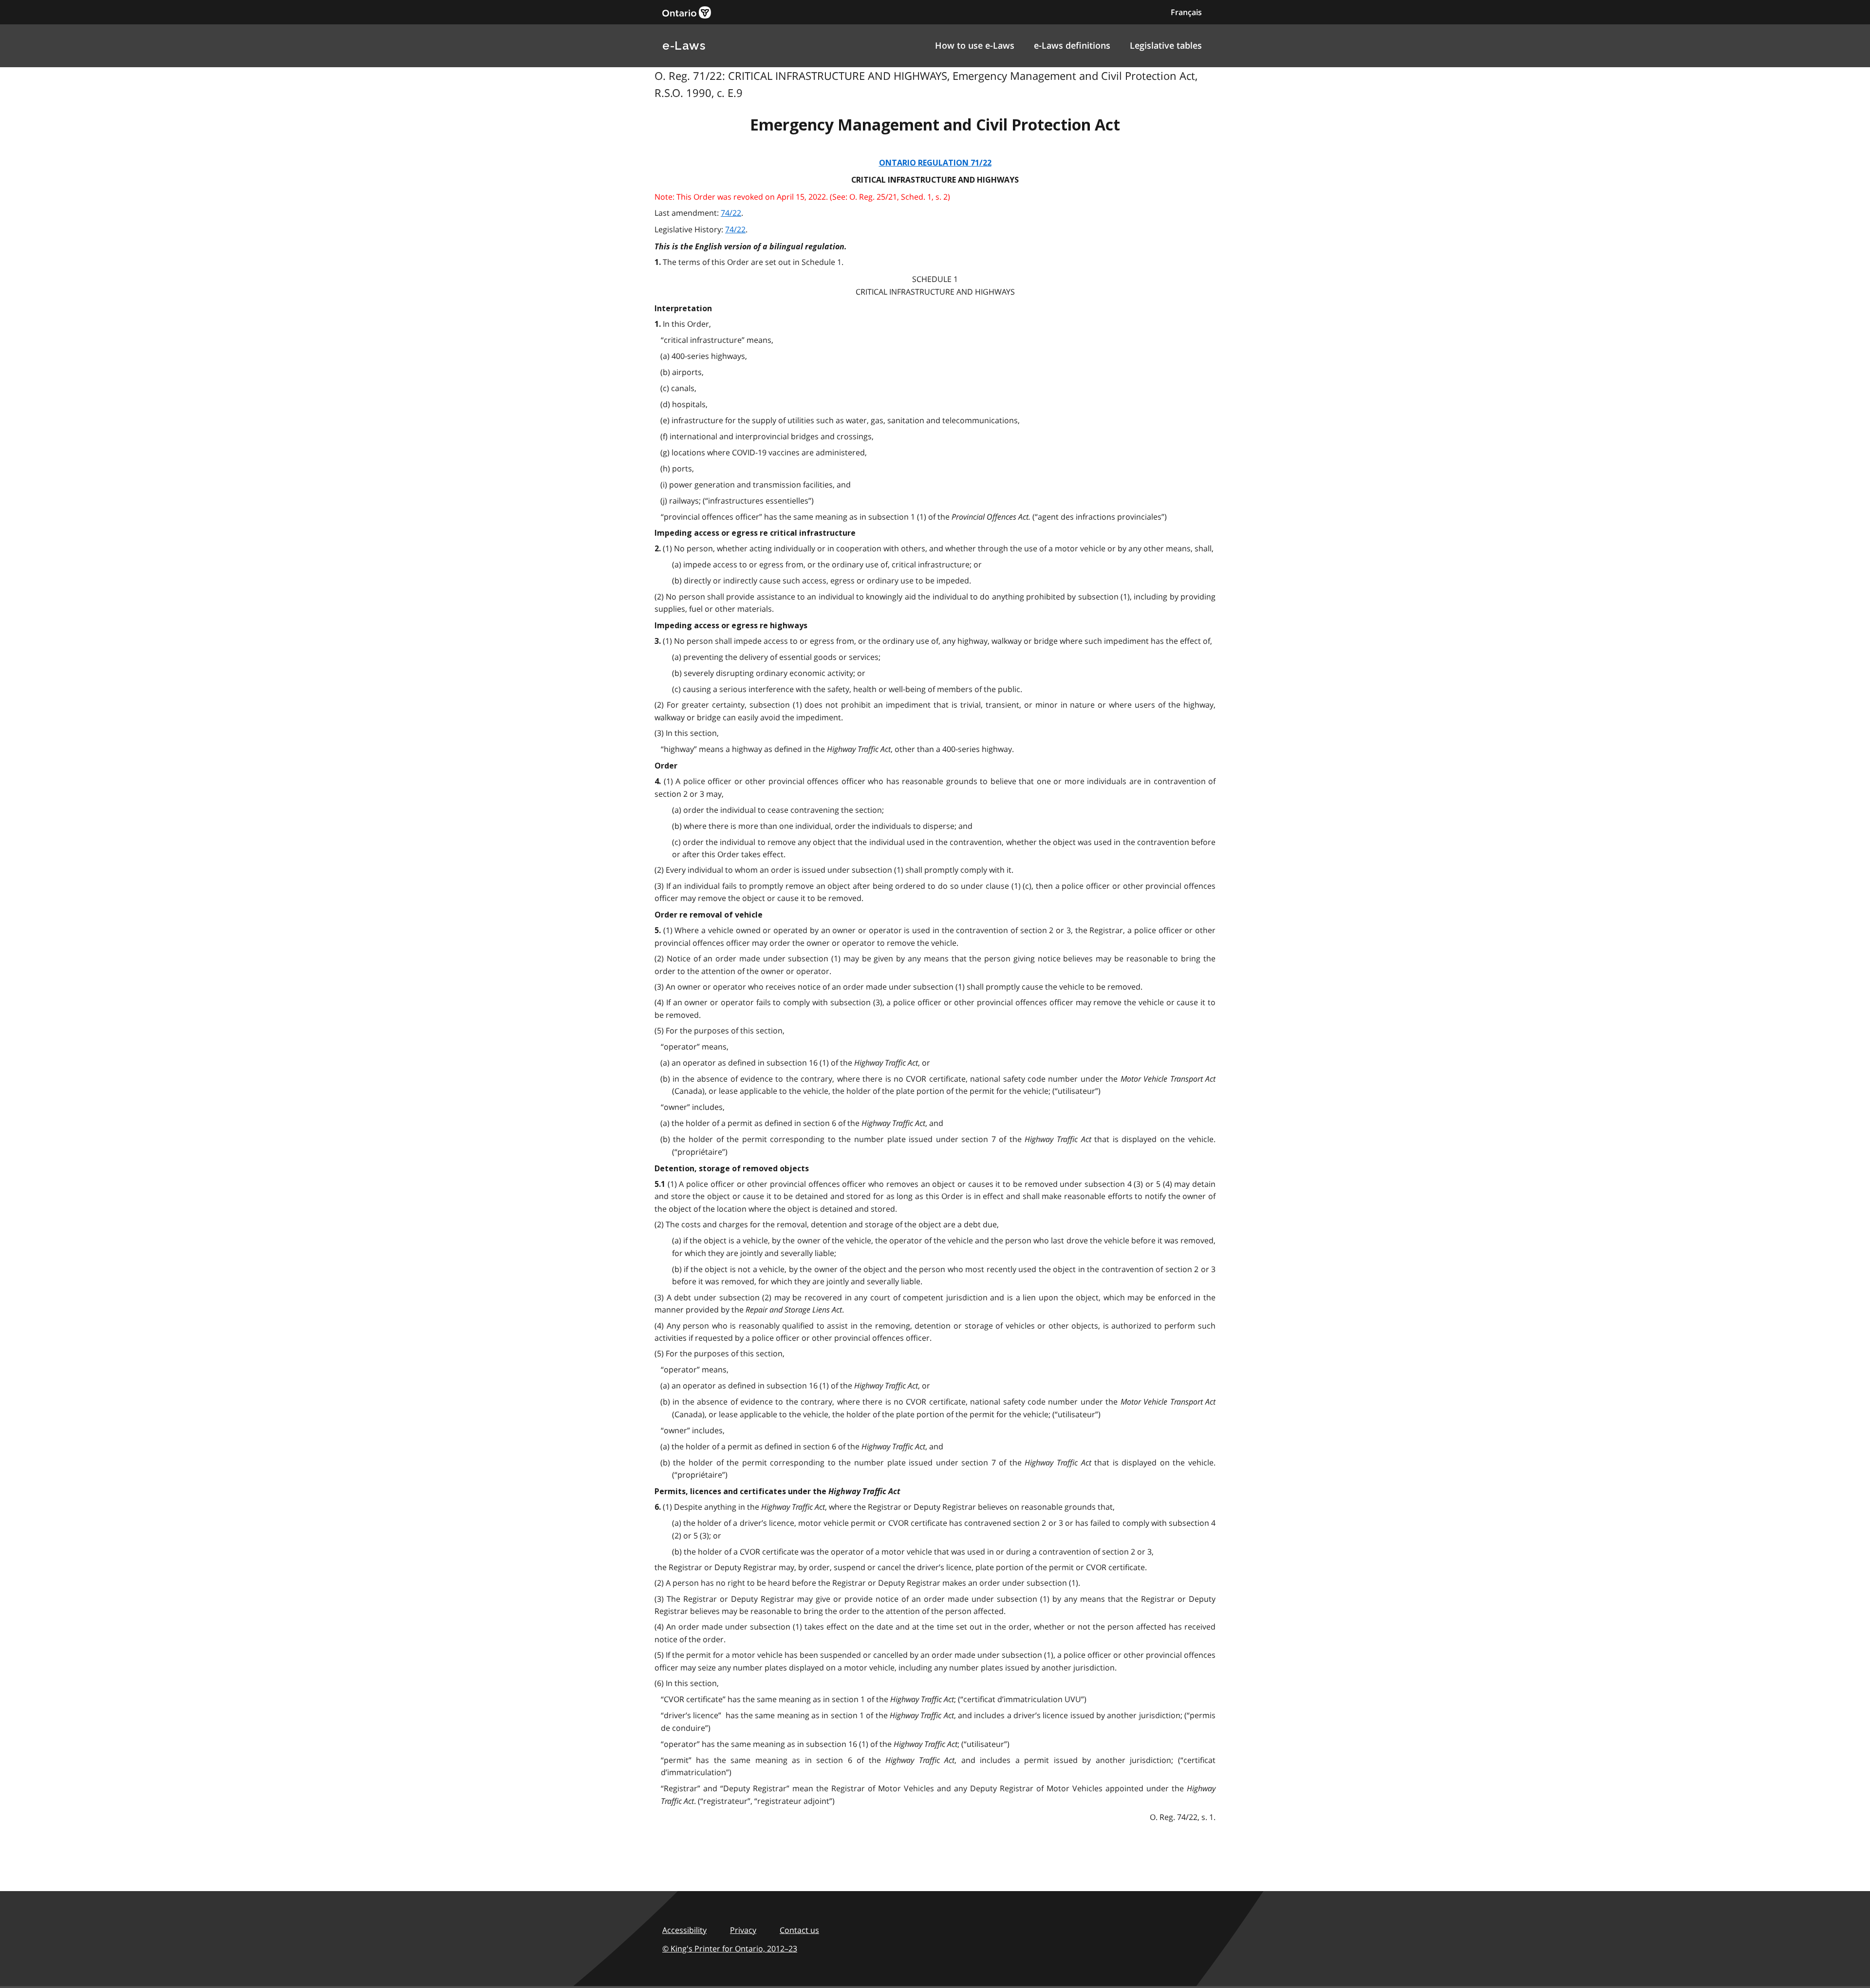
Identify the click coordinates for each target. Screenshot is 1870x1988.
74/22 (731, 213)
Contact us (799, 1930)
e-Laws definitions (1072, 45)
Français (1186, 12)
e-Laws (684, 46)
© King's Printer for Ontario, (730, 1949)
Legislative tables (1166, 45)
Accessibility (684, 1930)
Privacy (743, 1930)
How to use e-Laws (975, 45)
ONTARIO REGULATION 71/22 (935, 163)
